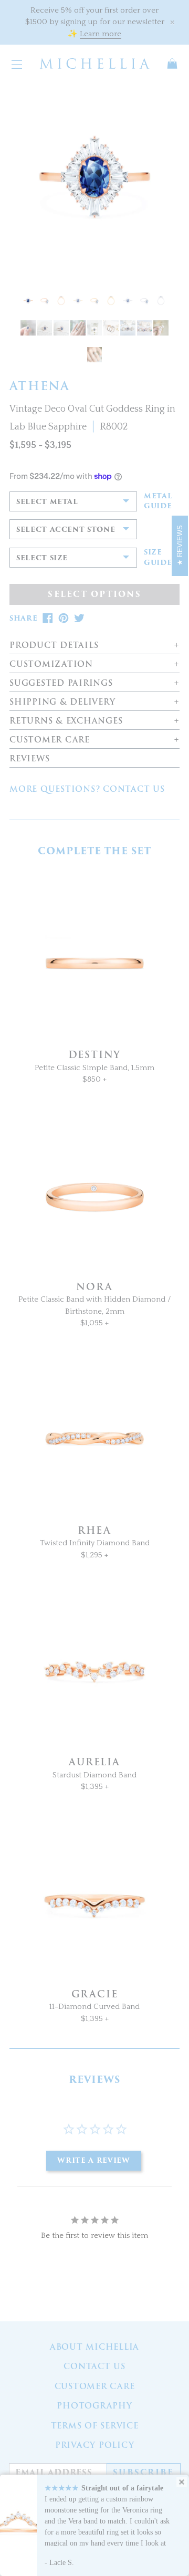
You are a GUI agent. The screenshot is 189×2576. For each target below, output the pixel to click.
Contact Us (94, 2366)
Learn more (101, 34)
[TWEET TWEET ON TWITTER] (79, 618)
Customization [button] (51, 664)
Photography (94, 2406)
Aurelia (94, 1762)
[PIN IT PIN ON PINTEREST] (64, 618)
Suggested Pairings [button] (61, 683)
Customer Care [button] (50, 740)
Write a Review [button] (93, 2160)
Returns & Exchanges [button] (66, 721)
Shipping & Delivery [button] (62, 702)
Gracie (95, 1994)
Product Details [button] (54, 646)
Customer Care (95, 2386)
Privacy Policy (95, 2445)
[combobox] (73, 501)
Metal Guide (158, 501)
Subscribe (143, 2473)
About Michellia (94, 2347)
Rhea (94, 1530)
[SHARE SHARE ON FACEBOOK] (48, 618)
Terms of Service (95, 2426)
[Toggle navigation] (17, 64)
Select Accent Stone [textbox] (66, 530)
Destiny (95, 1055)
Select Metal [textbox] (47, 502)
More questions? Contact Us (87, 789)
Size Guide (158, 557)
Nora (94, 1287)
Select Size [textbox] (42, 558)
